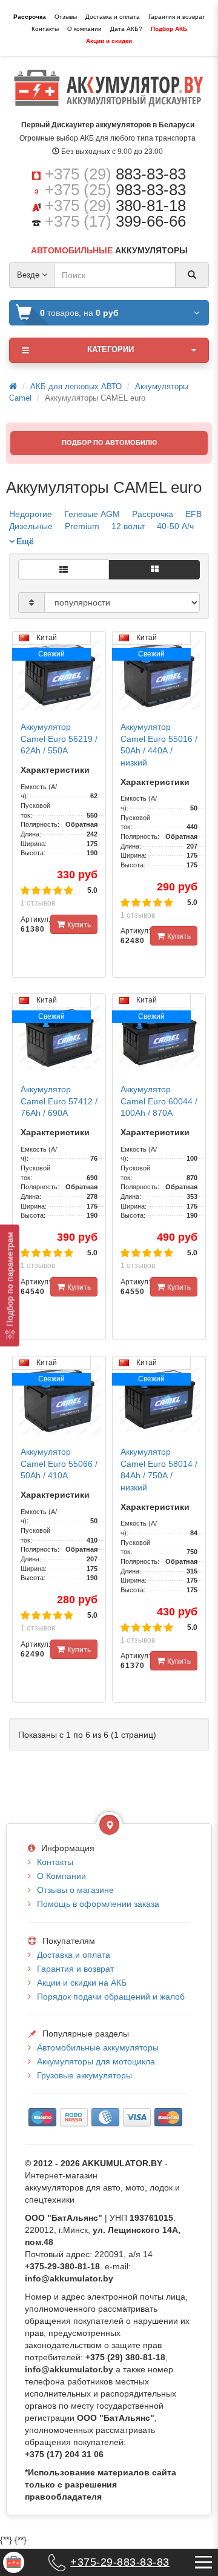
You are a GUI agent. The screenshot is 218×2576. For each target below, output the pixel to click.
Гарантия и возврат (177, 17)
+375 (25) (115, 190)
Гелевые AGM (92, 514)
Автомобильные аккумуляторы (98, 2047)
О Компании (61, 1876)
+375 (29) (115, 174)
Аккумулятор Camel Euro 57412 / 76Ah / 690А (59, 1101)
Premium (82, 526)
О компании (84, 29)
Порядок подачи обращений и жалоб (111, 1997)
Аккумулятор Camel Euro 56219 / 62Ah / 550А (59, 739)
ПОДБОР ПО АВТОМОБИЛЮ (109, 442)
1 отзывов (38, 903)
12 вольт (128, 526)
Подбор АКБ (169, 29)
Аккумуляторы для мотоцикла (96, 2061)
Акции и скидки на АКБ (82, 1983)
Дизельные (31, 526)
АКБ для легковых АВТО (76, 386)
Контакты (45, 29)
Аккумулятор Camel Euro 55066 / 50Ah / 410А (59, 1463)
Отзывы (66, 17)
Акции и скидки (109, 41)
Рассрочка (30, 17)
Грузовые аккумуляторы (84, 2075)
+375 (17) (115, 221)
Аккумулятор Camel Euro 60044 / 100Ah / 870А (159, 1101)
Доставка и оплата (113, 17)
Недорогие (31, 514)
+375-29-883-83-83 (120, 2562)
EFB (193, 514)
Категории (111, 349)
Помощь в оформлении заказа (98, 1904)
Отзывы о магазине (75, 1890)
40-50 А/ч (175, 526)
